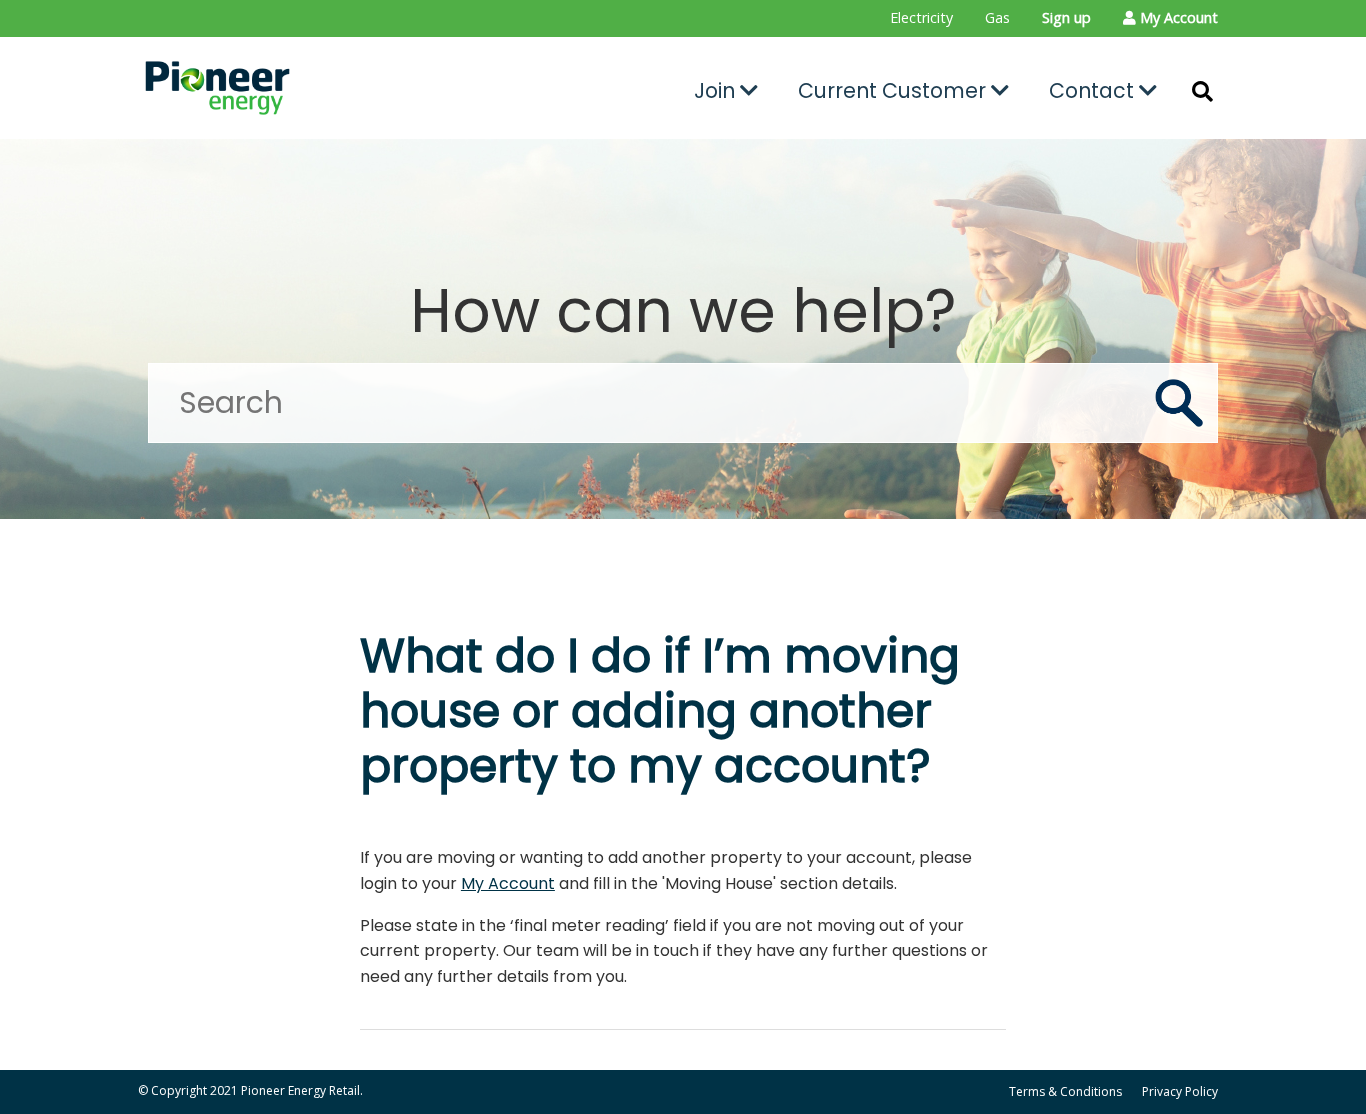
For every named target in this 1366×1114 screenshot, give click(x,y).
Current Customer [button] (894, 90)
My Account (508, 883)
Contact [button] (1094, 90)
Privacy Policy (1180, 1091)
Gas (997, 17)
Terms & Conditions (1065, 1091)
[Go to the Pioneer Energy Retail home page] (308, 88)
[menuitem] (921, 18)
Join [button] (717, 90)
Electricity (921, 17)
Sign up (1066, 17)
